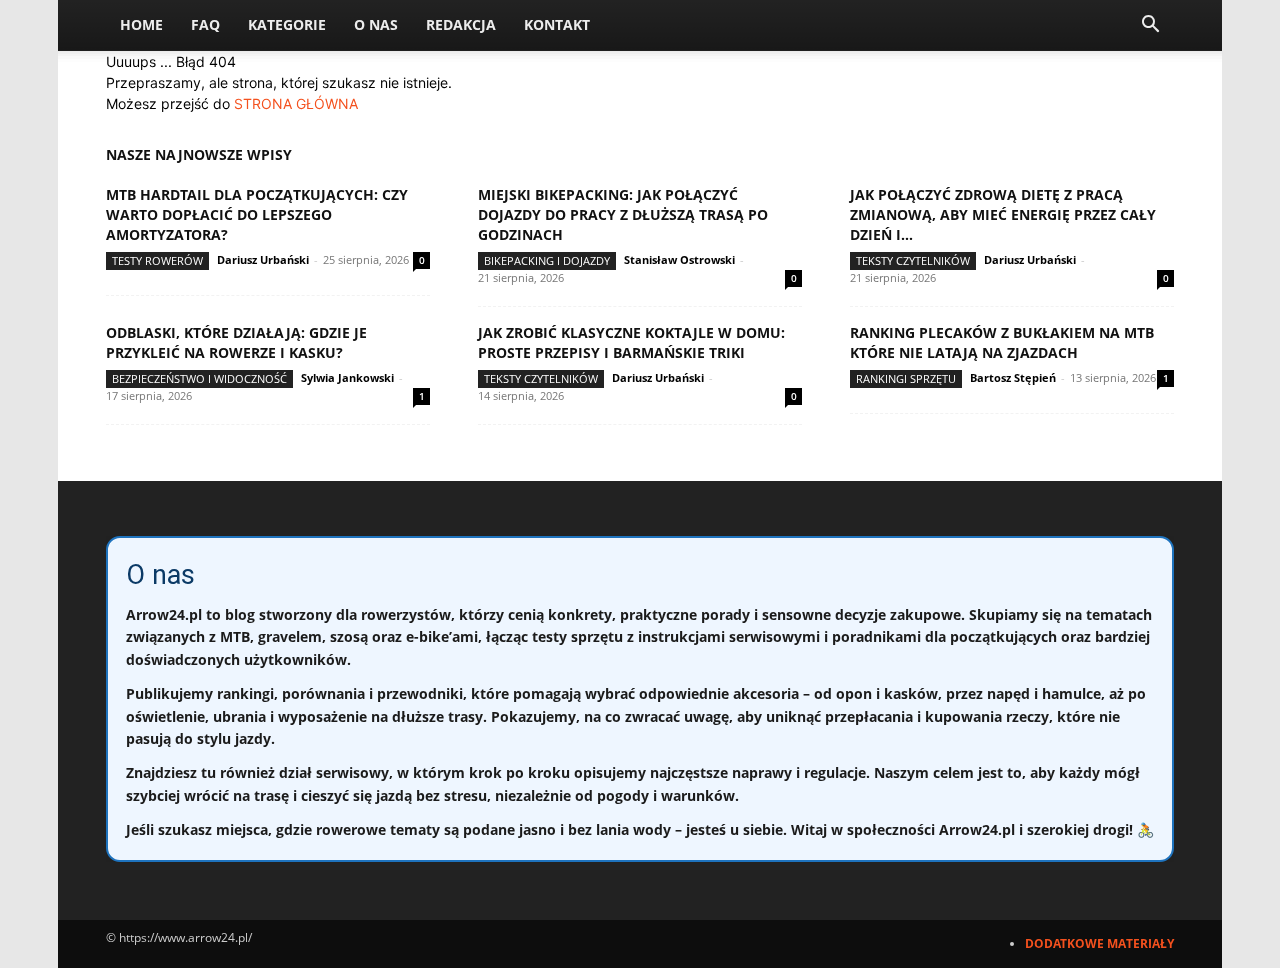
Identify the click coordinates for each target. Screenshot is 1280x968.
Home (141, 24)
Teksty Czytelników (913, 260)
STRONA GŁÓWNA (296, 103)
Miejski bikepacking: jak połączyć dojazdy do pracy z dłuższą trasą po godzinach (623, 214)
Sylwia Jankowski (347, 377)
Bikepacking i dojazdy (547, 260)
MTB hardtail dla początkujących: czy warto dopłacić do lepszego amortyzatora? (257, 214)
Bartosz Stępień (1013, 377)
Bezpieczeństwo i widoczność (199, 378)
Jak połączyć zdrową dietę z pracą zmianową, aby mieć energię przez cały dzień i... (1003, 214)
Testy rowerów (157, 260)
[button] (1150, 26)
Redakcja (461, 24)
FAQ (205, 24)
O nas (376, 24)
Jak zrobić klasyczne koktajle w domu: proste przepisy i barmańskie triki (631, 342)
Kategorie (287, 24)
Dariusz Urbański (263, 259)
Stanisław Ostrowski (679, 259)
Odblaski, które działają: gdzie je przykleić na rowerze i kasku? (236, 342)
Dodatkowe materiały (1099, 943)
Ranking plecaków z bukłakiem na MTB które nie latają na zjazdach (1002, 342)
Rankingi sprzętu (906, 378)
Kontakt (557, 24)
